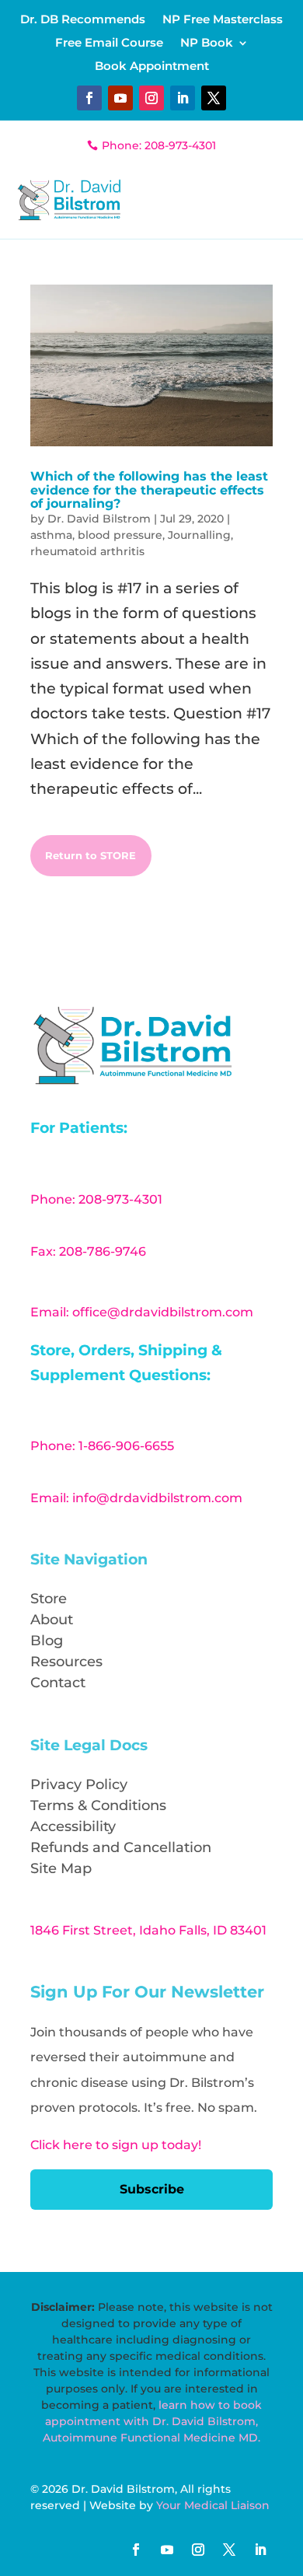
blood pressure (120, 535)
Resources (66, 1662)
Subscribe (152, 2189)
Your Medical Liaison (213, 2505)
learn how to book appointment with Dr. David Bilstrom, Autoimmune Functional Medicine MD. (152, 2421)
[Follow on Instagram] (151, 98)
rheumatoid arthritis (87, 551)
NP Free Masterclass (223, 20)
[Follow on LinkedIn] (183, 98)
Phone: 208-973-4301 (159, 145)
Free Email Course (109, 44)
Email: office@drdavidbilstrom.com (142, 1312)
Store (49, 1599)
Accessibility (73, 1826)
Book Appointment (152, 67)
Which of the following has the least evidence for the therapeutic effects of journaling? (149, 490)
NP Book (207, 44)
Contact (58, 1683)
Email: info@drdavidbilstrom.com (136, 1498)
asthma (51, 535)
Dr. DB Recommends (83, 20)
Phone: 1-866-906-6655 (102, 1446)
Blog (47, 1641)
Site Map (61, 1868)
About (52, 1620)
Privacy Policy (79, 1784)
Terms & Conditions (98, 1805)
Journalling (199, 535)
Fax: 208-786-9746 (88, 1251)
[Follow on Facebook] (89, 98)
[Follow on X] (214, 98)
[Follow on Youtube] (120, 98)
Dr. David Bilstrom (99, 519)
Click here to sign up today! (116, 2145)
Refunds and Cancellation (121, 1847)
